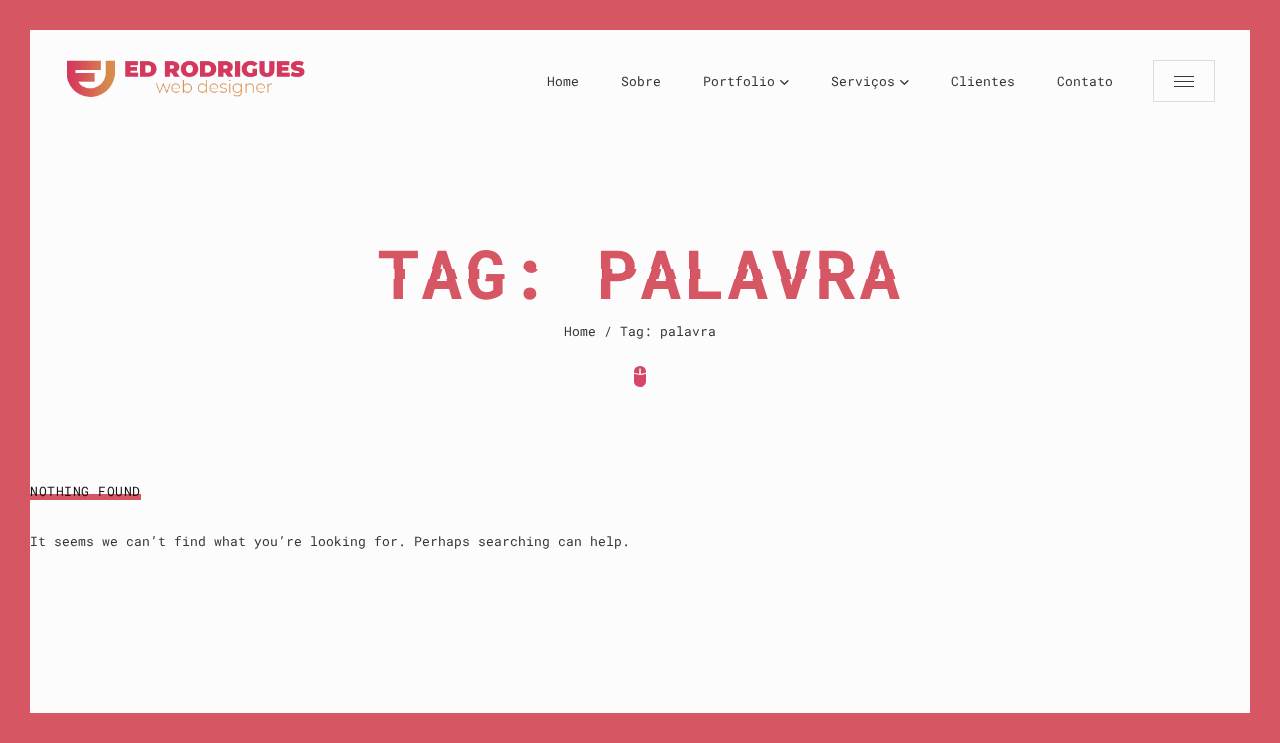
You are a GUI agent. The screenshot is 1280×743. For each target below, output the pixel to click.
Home (563, 81)
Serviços (863, 81)
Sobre (641, 81)
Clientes (983, 81)
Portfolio (739, 81)
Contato (1085, 81)
